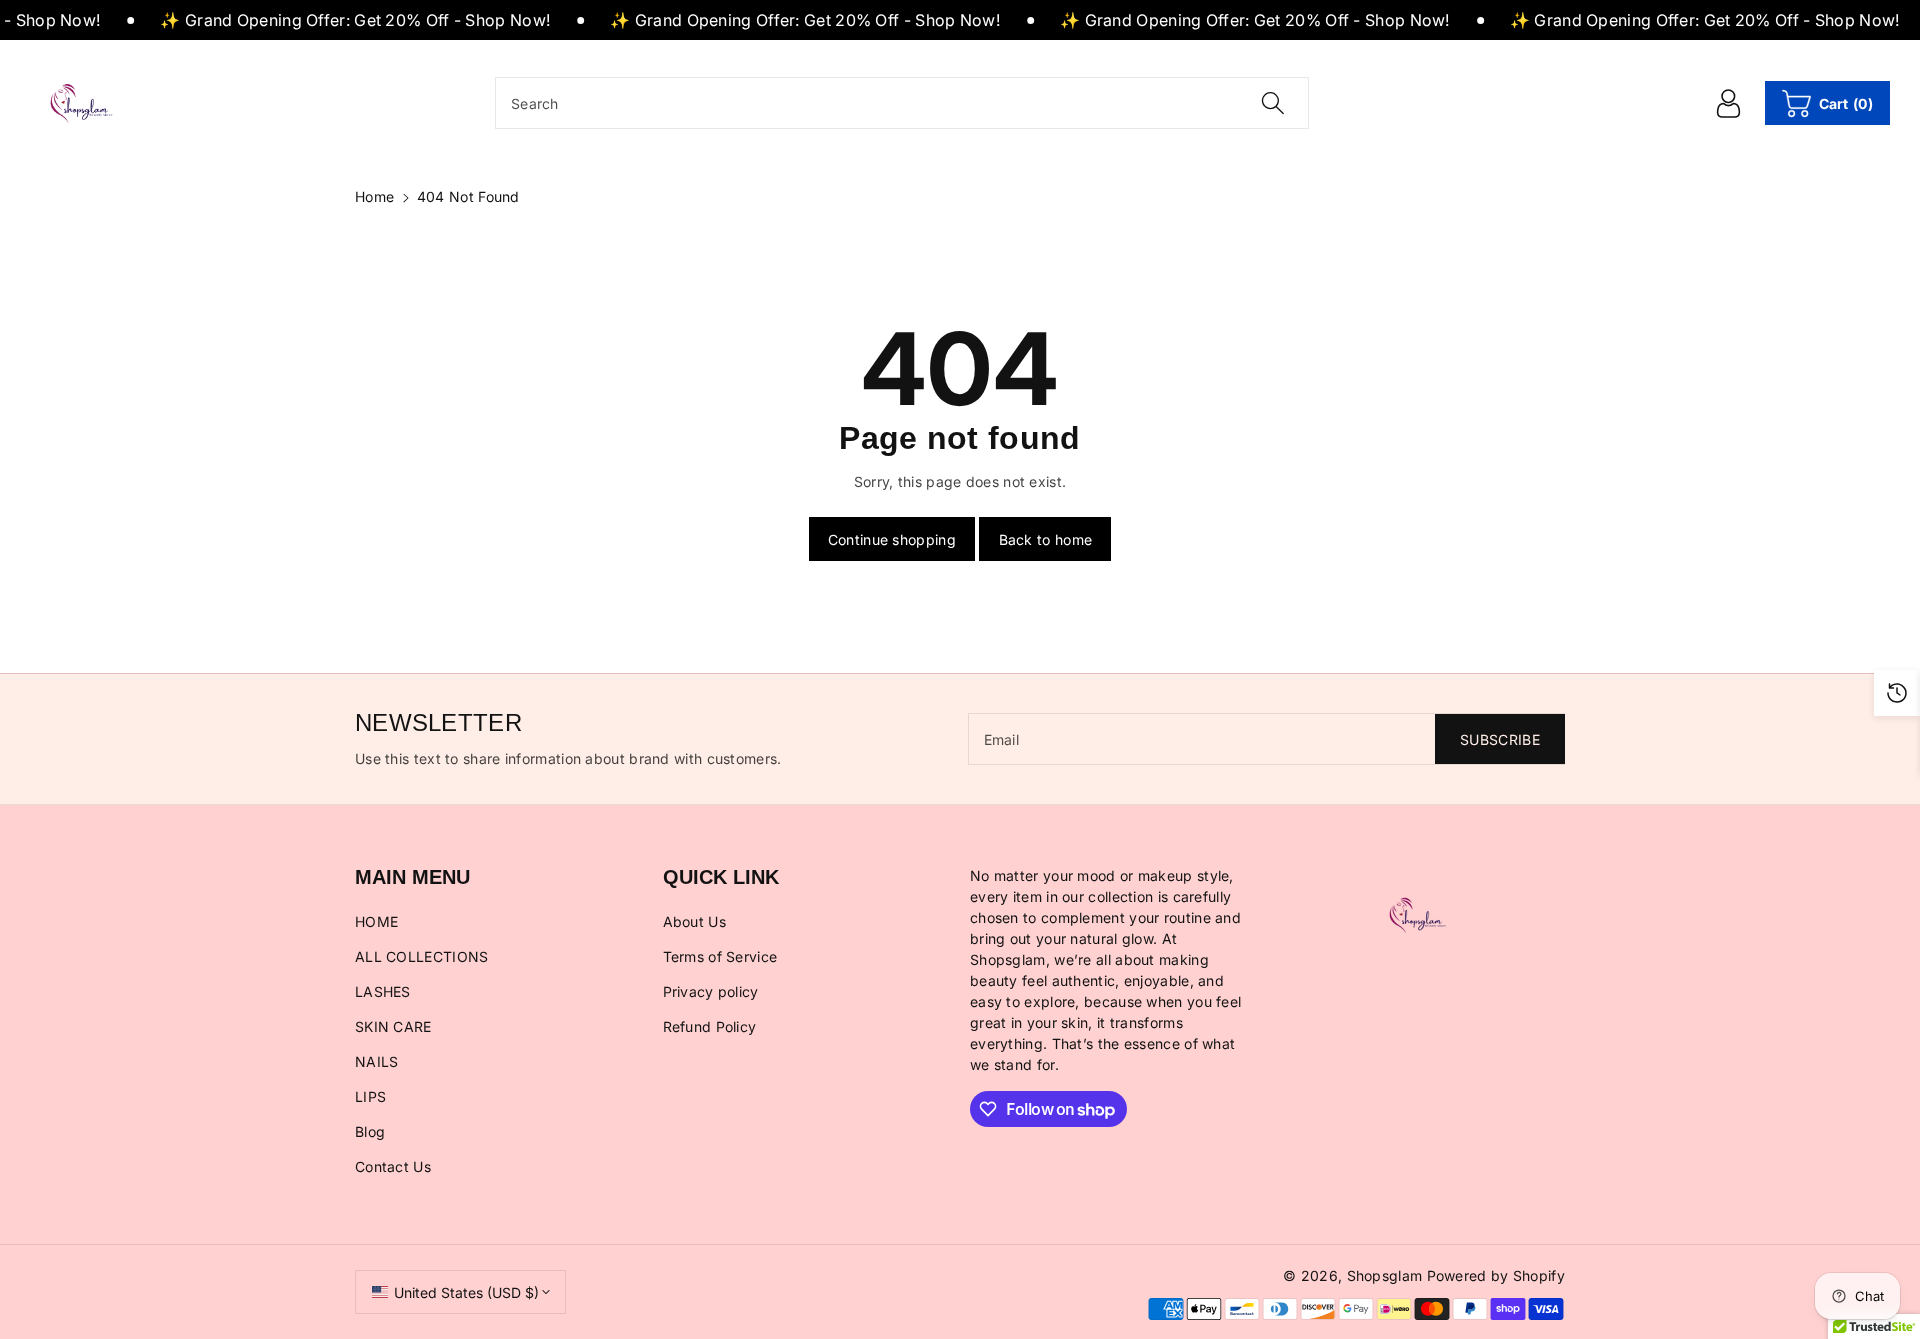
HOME (376, 921)
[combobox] (902, 103)
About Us (694, 921)
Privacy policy (711, 991)
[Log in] (1729, 103)
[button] (1827, 103)
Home (374, 196)
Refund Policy (710, 1026)
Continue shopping (892, 539)
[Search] (1272, 103)
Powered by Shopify (1496, 1275)
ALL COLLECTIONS (422, 956)
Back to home (1046, 539)
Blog (370, 1131)
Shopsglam (1385, 1275)
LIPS (370, 1096)
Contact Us (393, 1166)
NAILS (377, 1061)
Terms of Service (720, 956)
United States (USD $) (466, 1292)
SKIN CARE (393, 1026)
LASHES (383, 991)
